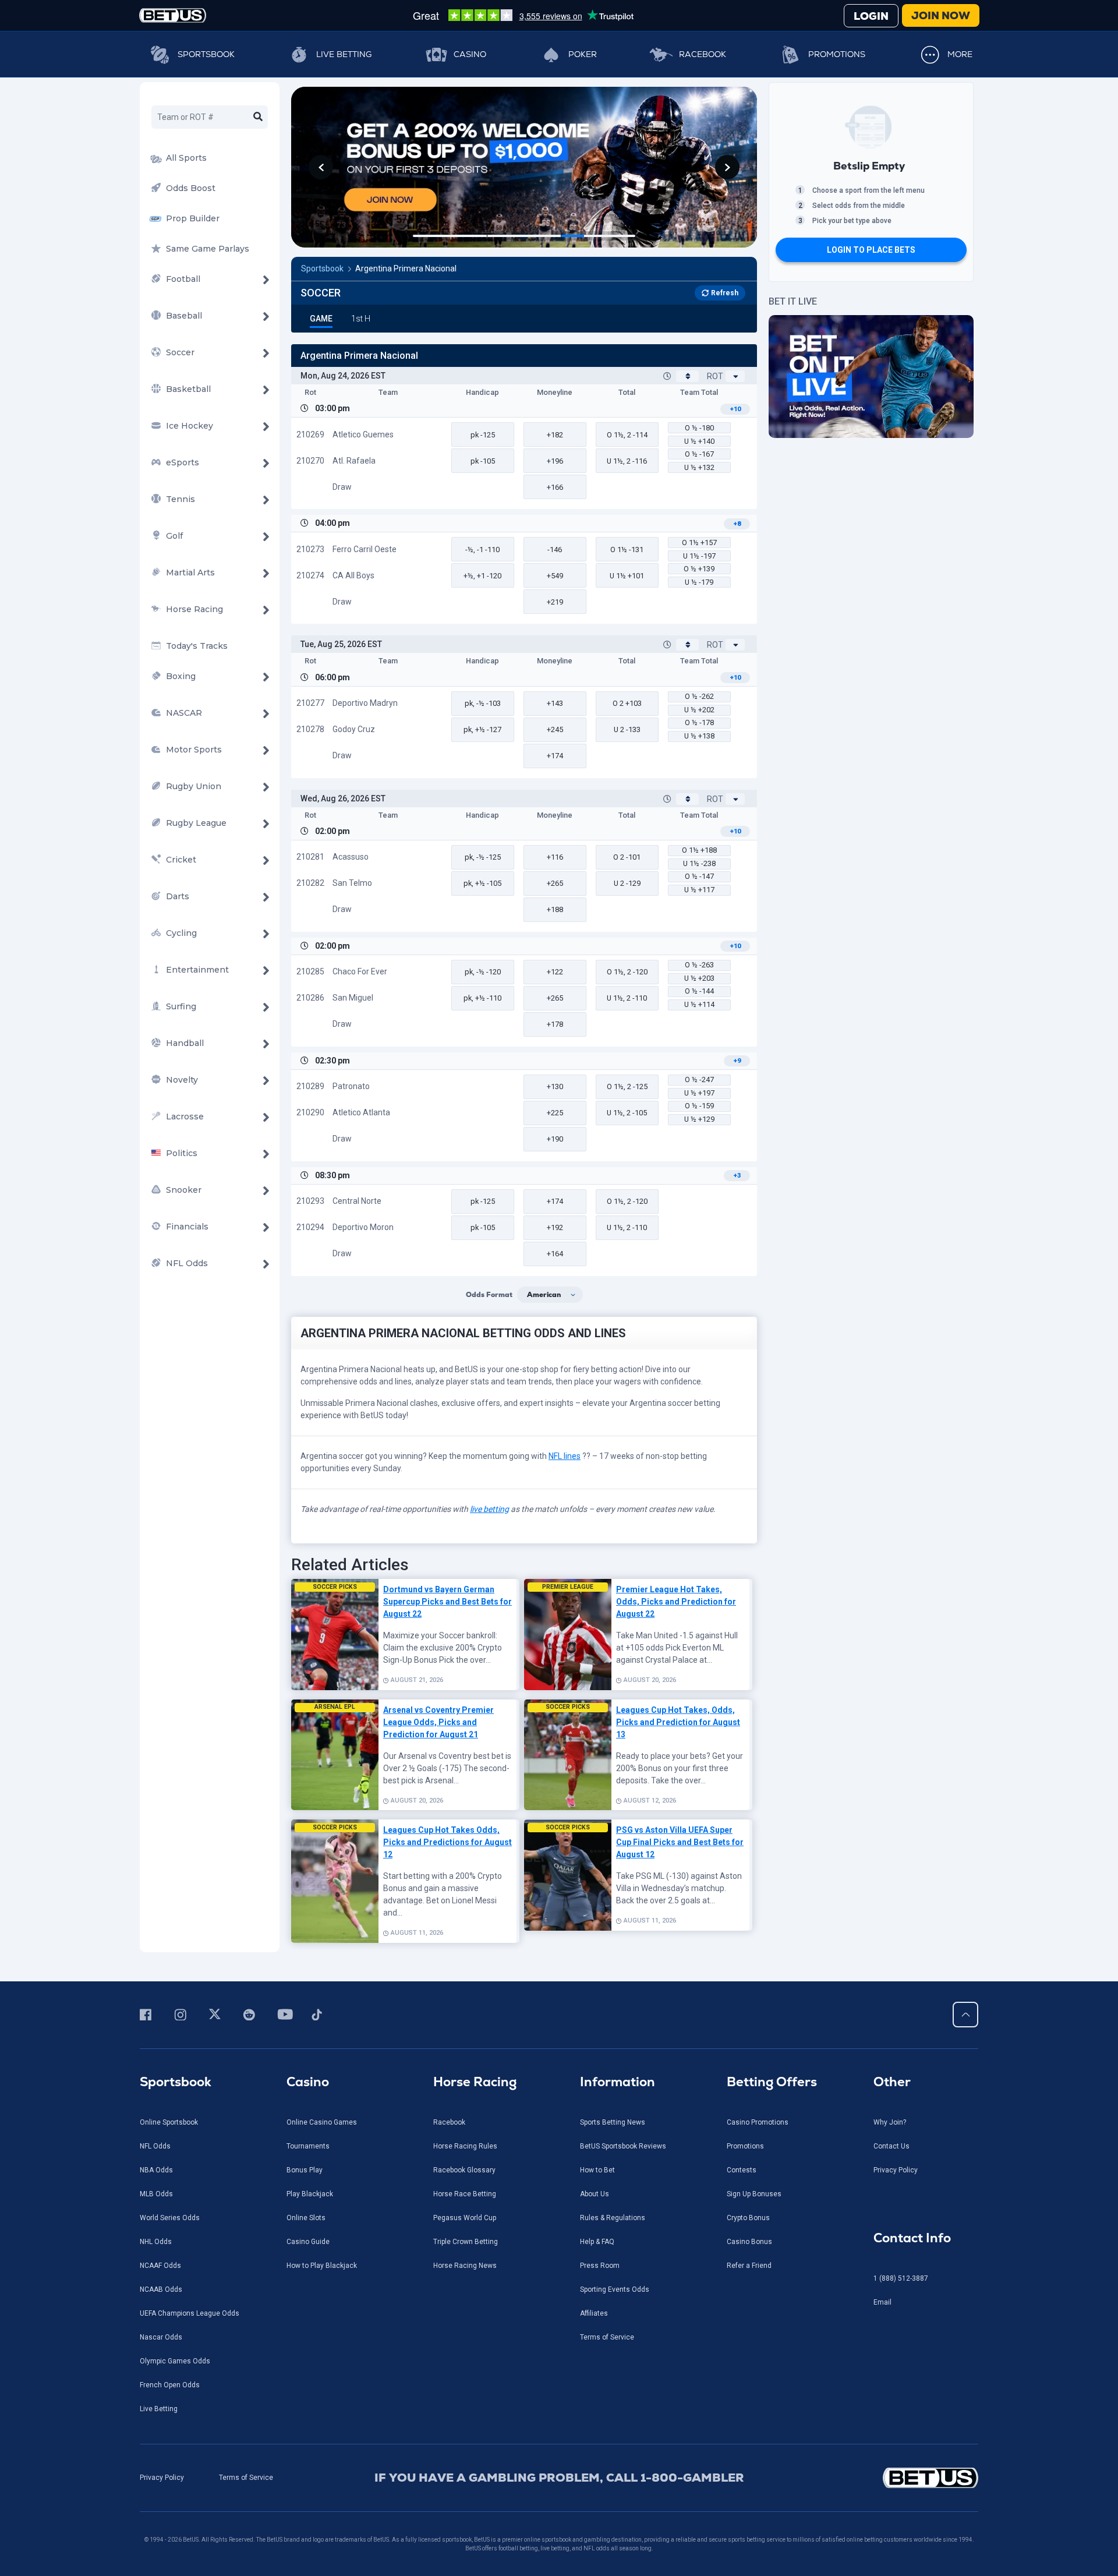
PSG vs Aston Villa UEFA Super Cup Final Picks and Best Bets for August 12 (680, 1842)
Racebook (703, 54)
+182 (555, 435)
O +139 (699, 569)
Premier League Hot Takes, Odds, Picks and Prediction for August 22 (676, 1602)
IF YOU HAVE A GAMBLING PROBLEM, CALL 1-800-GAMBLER (559, 2478)
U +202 (699, 710)
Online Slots (306, 2218)
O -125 (627, 1086)
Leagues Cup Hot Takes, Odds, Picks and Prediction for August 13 (678, 1722)
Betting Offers (772, 2082)
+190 (555, 1139)
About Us (595, 2194)
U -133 (627, 729)
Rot (715, 376)
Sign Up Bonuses (754, 2194)
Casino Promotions (758, 2122)
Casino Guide (308, 2242)
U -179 (699, 582)
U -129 (627, 883)
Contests (742, 2170)
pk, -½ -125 (483, 857)
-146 (555, 550)
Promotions (837, 54)
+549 (555, 576)
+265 (555, 883)
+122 (555, 972)
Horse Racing (475, 2082)
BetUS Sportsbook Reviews (623, 2146)
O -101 (627, 857)
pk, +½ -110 (482, 998)
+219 (555, 602)
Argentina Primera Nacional (406, 268)
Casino (470, 54)
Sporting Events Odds (615, 2289)
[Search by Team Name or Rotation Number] (258, 117)
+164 (555, 1254)
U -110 (627, 998)
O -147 (699, 876)
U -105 (627, 1113)
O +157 (699, 543)
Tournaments (308, 2146)
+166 (555, 487)
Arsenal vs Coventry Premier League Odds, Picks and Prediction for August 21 (438, 1722)
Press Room (600, 2266)
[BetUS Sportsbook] (173, 15)
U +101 (627, 576)
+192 (555, 1227)
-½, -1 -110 (482, 550)
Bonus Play (305, 2170)
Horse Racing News (465, 2266)
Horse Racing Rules (465, 2146)
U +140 (699, 441)
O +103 (627, 703)
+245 (555, 729)
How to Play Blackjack (322, 2266)
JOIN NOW (941, 15)
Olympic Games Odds (175, 2361)
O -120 (627, 972)
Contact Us (891, 2146)
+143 (555, 703)
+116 (555, 857)
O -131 (627, 550)
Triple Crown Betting (466, 2242)
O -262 (699, 696)
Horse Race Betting (465, 2194)
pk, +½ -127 (482, 729)
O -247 (699, 1079)
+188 (555, 909)
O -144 (699, 991)
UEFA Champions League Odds (190, 2313)
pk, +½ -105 (482, 883)
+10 (735, 409)
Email (882, 2302)
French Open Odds (170, 2385)
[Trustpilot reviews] (523, 15)
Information (618, 2082)
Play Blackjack (310, 2194)
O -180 (699, 428)
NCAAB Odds (161, 2289)
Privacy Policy (896, 2170)
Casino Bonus (749, 2242)
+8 (737, 524)
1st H (361, 319)
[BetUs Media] (148, 2015)
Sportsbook (206, 54)
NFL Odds (155, 2146)
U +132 (699, 467)
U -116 (627, 461)
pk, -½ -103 (483, 703)
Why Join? (890, 2122)
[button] (321, 167)
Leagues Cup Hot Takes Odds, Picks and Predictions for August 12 (447, 1842)
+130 (555, 1086)
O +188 (699, 850)
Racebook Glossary (464, 2170)
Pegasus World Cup (465, 2218)
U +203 (699, 978)
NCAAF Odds (160, 2266)
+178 (555, 1024)
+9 (737, 1061)
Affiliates (594, 2313)
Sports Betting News (613, 2122)
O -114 (627, 435)
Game (321, 319)
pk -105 (483, 461)
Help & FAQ (597, 2242)
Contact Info (912, 2238)
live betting (489, 1509)
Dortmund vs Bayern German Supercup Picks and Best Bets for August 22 (447, 1602)
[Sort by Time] (687, 376)
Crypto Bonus (748, 2218)
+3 (737, 1176)
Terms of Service (607, 2337)
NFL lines (565, 1456)
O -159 (699, 1106)
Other (892, 2082)
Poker (583, 54)
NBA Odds (156, 2170)
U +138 (699, 736)
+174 (555, 756)
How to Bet (597, 2170)
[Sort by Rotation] (735, 376)
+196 (555, 461)
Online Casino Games (322, 2122)
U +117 (699, 890)
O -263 (699, 965)
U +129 (699, 1119)
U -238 (699, 863)
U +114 (699, 1004)
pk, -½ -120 (483, 972)
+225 (555, 1113)
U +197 (699, 1093)
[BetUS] (878, 2478)
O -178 (699, 722)
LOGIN (871, 16)
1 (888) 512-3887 (901, 2278)
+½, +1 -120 (482, 576)
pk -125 (483, 435)
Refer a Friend (749, 2266)
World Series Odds (170, 2218)
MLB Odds (156, 2194)
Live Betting (344, 54)
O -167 (699, 454)
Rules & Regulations (613, 2218)
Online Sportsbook (169, 2122)
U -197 (699, 556)
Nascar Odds (161, 2337)
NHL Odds (156, 2242)
